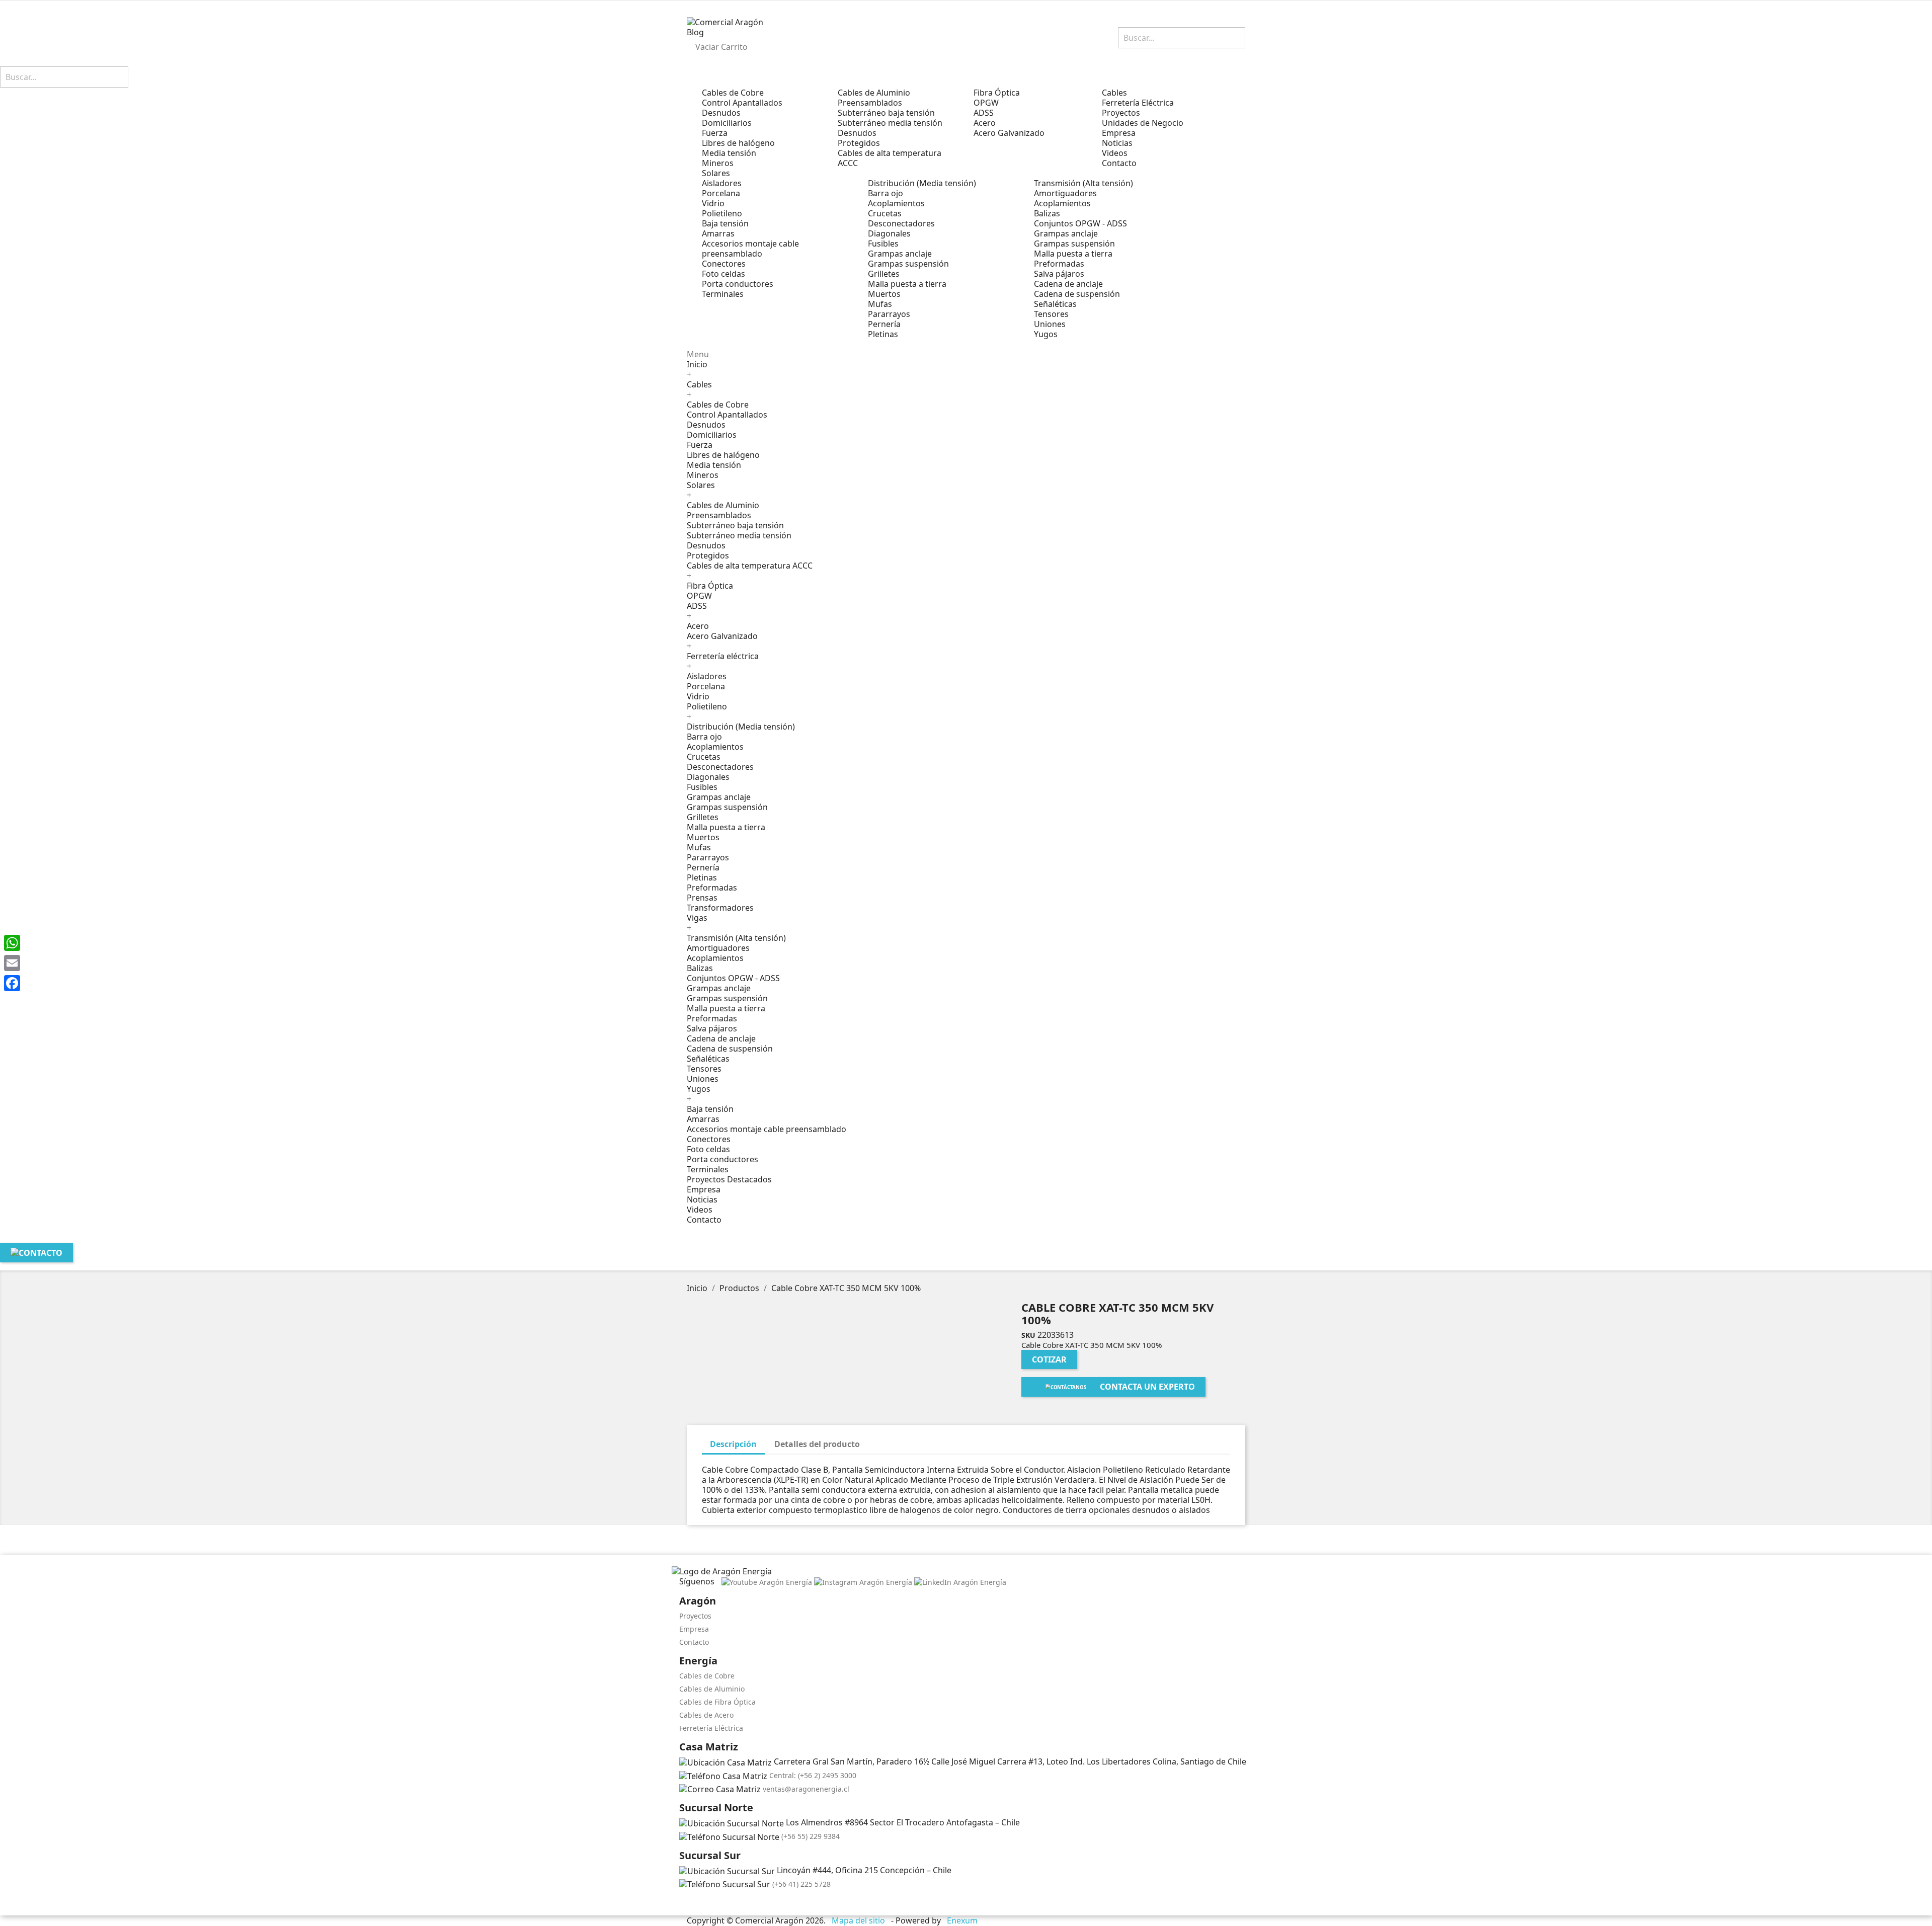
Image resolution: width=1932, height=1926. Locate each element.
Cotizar (1049, 1359)
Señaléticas (1055, 304)
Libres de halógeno (738, 143)
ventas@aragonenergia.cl (806, 1789)
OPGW (986, 103)
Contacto (704, 1220)
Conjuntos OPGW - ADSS (1080, 223)
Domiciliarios (727, 123)
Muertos (884, 294)
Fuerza (715, 133)
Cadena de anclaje (1068, 284)
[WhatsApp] (12, 943)
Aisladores (722, 183)
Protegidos (859, 143)
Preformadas (1059, 264)
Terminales (723, 294)
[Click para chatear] (682, 1903)
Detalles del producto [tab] (817, 1444)
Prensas (702, 898)
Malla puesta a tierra (907, 284)
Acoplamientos (896, 203)
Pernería (884, 324)
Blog (695, 32)
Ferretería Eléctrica (711, 1728)
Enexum (963, 1920)
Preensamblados (870, 103)
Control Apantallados (742, 103)
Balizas (1047, 213)
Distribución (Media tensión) (922, 183)
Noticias (702, 1199)
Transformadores (720, 908)
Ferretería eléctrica (723, 656)
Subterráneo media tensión (890, 123)
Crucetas (885, 213)
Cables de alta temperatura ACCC (890, 158)
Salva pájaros (1059, 274)
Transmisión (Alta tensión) (1083, 183)
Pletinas (883, 334)
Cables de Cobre (733, 93)
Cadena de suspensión (1077, 294)
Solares (716, 173)
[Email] (12, 963)
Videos (700, 1210)
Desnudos (721, 113)
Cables (699, 384)
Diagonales (889, 233)
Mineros (718, 163)
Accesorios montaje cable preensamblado (750, 249)
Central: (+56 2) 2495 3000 (813, 1775)
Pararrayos (889, 314)
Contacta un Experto (1147, 1387)
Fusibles (883, 244)
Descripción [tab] (733, 1444)
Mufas (880, 304)
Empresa (704, 1189)
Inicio (697, 364)
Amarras (718, 233)
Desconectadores (901, 223)
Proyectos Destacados (729, 1179)
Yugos (1046, 334)
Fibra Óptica (997, 93)
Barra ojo (886, 193)
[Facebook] (12, 983)
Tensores (1051, 314)
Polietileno (722, 213)
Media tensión (729, 153)
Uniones (1050, 324)
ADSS (984, 113)
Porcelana (721, 193)
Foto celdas (723, 274)
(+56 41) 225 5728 (801, 1884)
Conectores (724, 264)
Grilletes (884, 274)
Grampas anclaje (900, 254)
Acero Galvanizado (1009, 133)
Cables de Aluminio (874, 93)
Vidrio (713, 203)
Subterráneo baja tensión (886, 113)
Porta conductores (738, 284)
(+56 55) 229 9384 (811, 1836)
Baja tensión (725, 223)
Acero (985, 123)
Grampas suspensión (908, 264)
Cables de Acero (706, 1715)
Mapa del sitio (858, 1920)
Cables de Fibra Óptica (717, 1702)
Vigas (697, 918)
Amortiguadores (1065, 193)
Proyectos (695, 1616)
